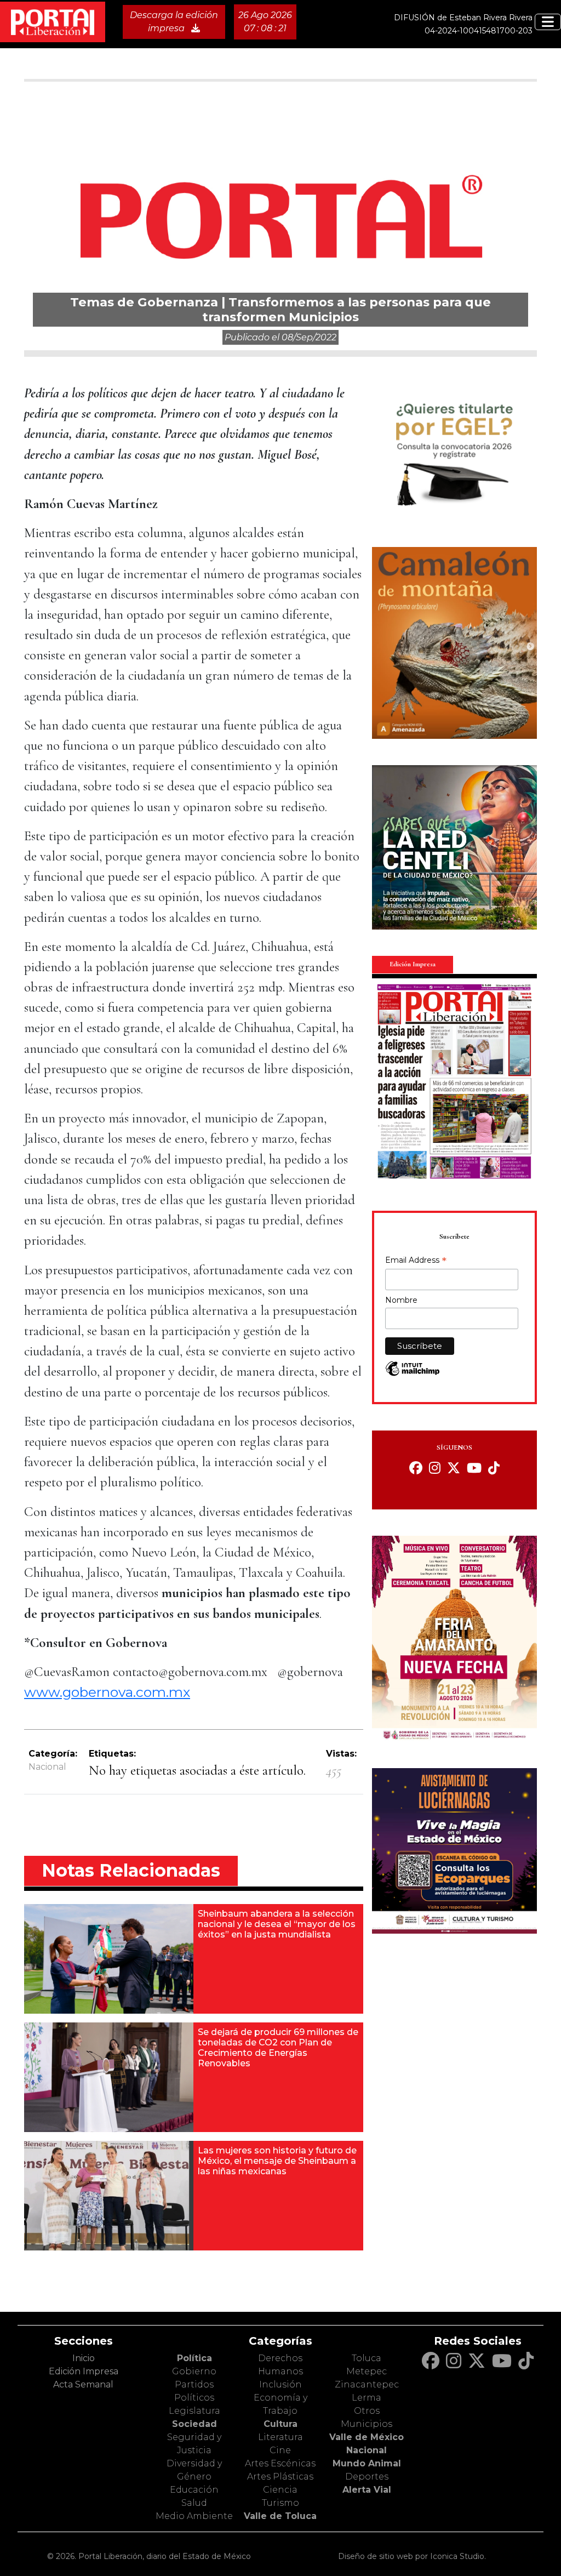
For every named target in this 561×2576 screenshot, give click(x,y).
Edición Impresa (84, 2371)
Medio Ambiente (194, 2516)
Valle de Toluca (280, 2516)
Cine (280, 2450)
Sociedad (194, 2424)
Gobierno (194, 2371)
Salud (194, 2503)
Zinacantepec (367, 2384)
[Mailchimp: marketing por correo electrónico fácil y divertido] (413, 1374)
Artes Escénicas (280, 2463)
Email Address (416, 1261)
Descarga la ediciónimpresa (174, 22)
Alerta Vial (367, 2490)
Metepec (367, 2371)
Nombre (401, 1300)
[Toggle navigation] (548, 22)
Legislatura (194, 2411)
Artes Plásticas (280, 2477)
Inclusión (280, 2384)
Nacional (47, 1767)
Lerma (367, 2398)
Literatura (280, 2437)
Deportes (367, 2477)
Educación (194, 2490)
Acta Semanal (83, 2384)
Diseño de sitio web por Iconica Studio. (412, 2556)
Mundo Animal (367, 2463)
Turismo (280, 2503)
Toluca (367, 2358)
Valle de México (367, 2437)
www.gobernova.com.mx (107, 1692)
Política (194, 2358)
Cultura (280, 2424)
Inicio (84, 2358)
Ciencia (280, 2490)
